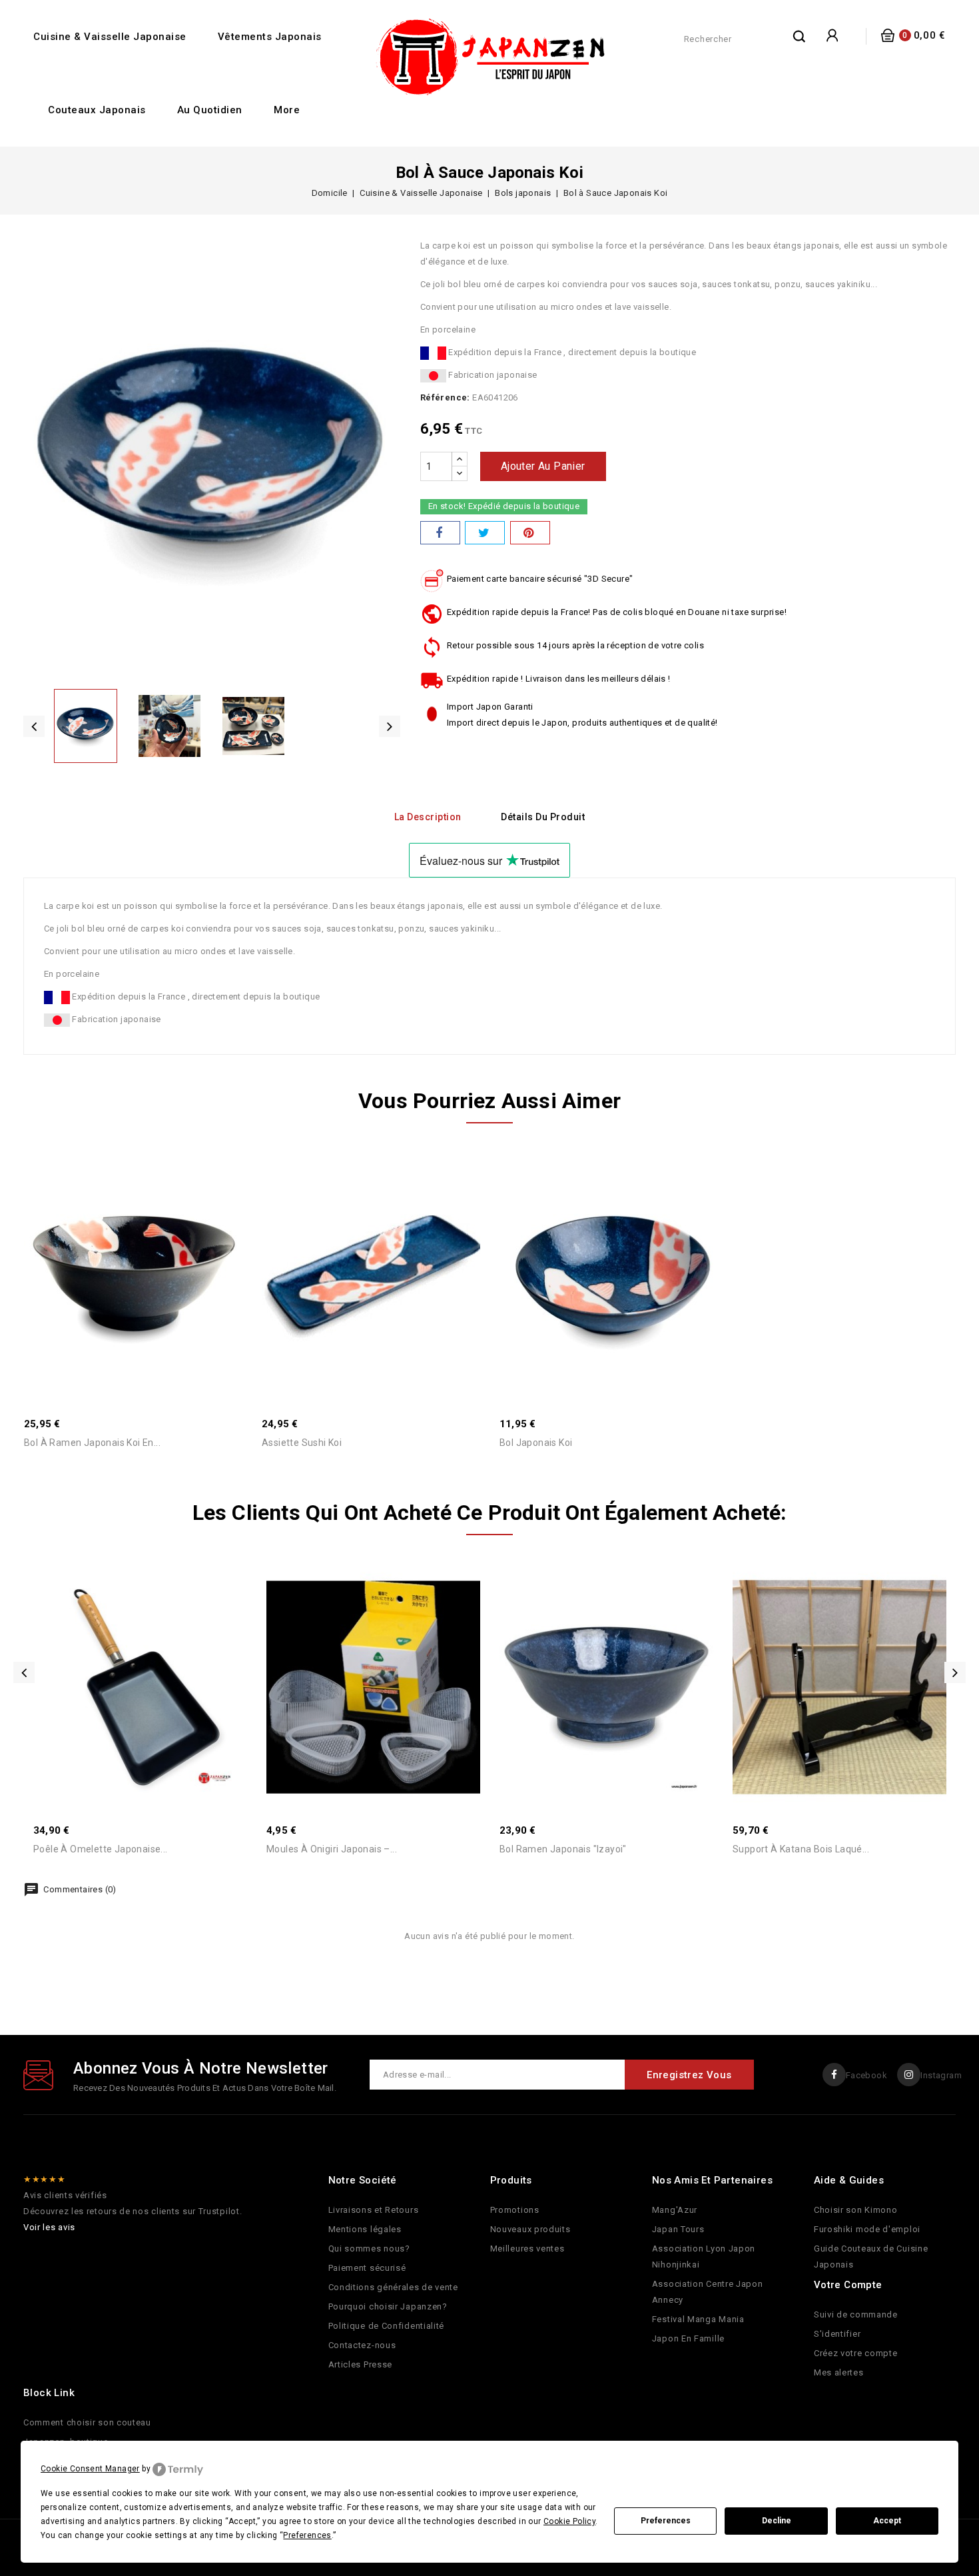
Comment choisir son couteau (87, 2422)
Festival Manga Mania (698, 2319)
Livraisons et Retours (374, 2210)
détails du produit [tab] (543, 817)
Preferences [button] (307, 2535)
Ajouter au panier (543, 466)
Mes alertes (839, 2372)
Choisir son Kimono (856, 2210)
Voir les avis (49, 2227)
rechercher (800, 36)
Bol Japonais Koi (536, 1443)
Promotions (515, 2210)
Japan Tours (678, 2229)
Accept (887, 2521)
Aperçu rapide (119, 1240)
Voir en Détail (148, 1240)
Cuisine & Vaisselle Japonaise (110, 37)
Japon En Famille (688, 2338)
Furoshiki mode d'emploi (867, 2229)
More (287, 110)
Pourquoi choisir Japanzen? (388, 2306)
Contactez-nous (362, 2345)
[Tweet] (485, 533)
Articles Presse (361, 2364)
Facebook (866, 2075)
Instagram (941, 2075)
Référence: (445, 397)
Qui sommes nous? (369, 2249)
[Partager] (440, 533)
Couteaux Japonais (97, 110)
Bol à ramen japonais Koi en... (92, 1443)
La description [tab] (428, 817)
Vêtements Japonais (270, 37)
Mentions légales (365, 2229)
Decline (777, 2521)
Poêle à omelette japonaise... (101, 1849)
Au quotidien (210, 110)
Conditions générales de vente (393, 2287)
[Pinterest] (530, 533)
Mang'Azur (675, 2210)
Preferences (666, 2521)
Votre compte (848, 2285)
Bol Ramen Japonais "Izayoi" (563, 1849)
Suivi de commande (856, 2314)
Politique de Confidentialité (387, 2326)
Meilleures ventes (527, 2249)
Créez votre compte (856, 2353)
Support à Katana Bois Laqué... (801, 1849)
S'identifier (837, 2334)
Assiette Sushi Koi (302, 1443)
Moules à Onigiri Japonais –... (332, 1849)
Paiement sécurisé (367, 2268)
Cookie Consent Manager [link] (90, 2469)
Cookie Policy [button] (569, 2521)
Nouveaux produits (530, 2229)
